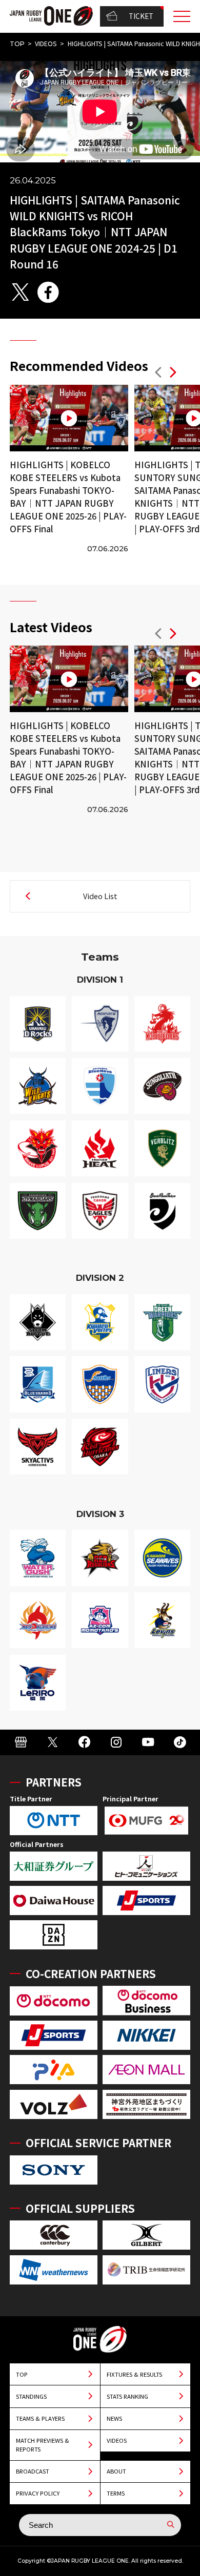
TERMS (116, 2493)
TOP (17, 44)
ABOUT (116, 2471)
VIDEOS (46, 44)
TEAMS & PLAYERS (40, 2418)
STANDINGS (31, 2396)
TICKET (141, 16)
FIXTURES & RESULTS (134, 2374)
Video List (100, 896)
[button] (158, 374)
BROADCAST (33, 2471)
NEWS (114, 2418)
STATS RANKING (127, 2396)
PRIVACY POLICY (38, 2493)
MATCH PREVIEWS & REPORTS (43, 2445)
